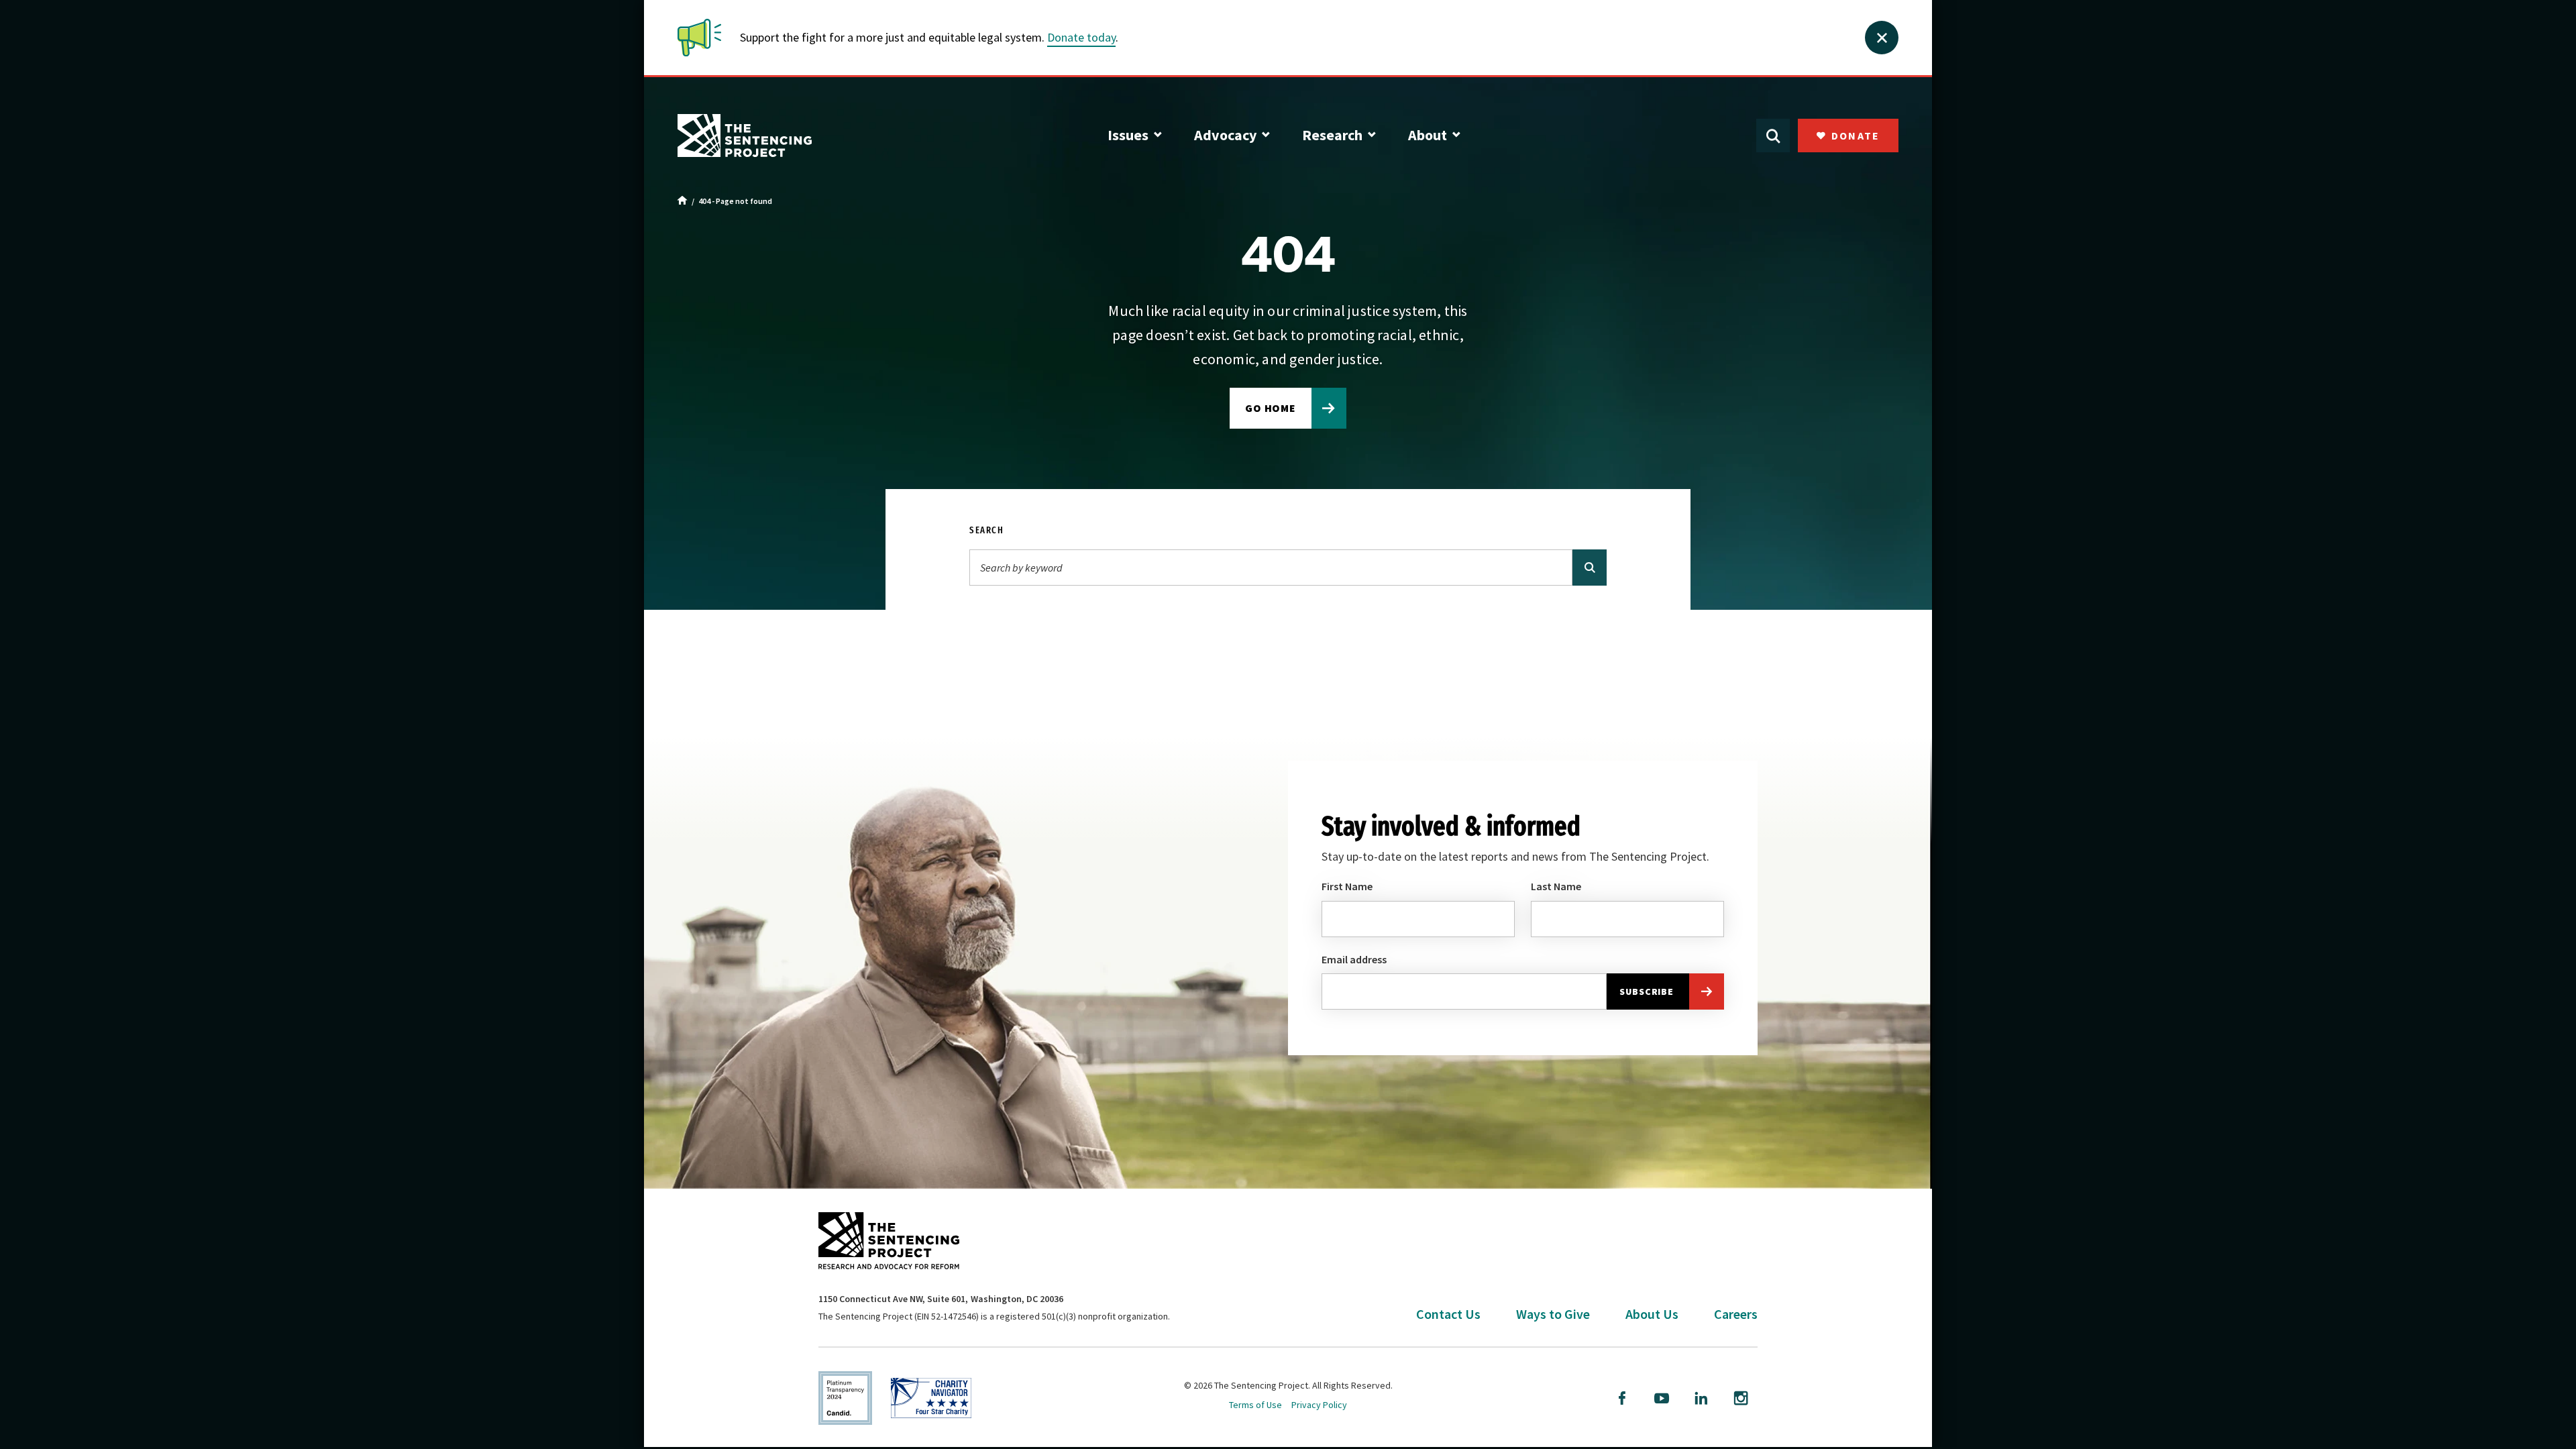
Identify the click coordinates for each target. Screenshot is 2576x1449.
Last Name (1556, 886)
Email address (1354, 959)
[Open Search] (1773, 136)
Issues (1128, 135)
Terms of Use (1255, 1405)
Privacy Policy (1319, 1405)
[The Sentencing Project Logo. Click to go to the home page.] (745, 136)
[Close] (1882, 38)
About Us (1652, 1314)
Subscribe (1647, 991)
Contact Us (1448, 1314)
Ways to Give (1553, 1314)
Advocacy (1225, 135)
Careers (1736, 1314)
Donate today (1081, 37)
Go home (1271, 408)
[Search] (1590, 568)
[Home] (683, 201)
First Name (1347, 886)
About (1428, 135)
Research (1332, 135)
